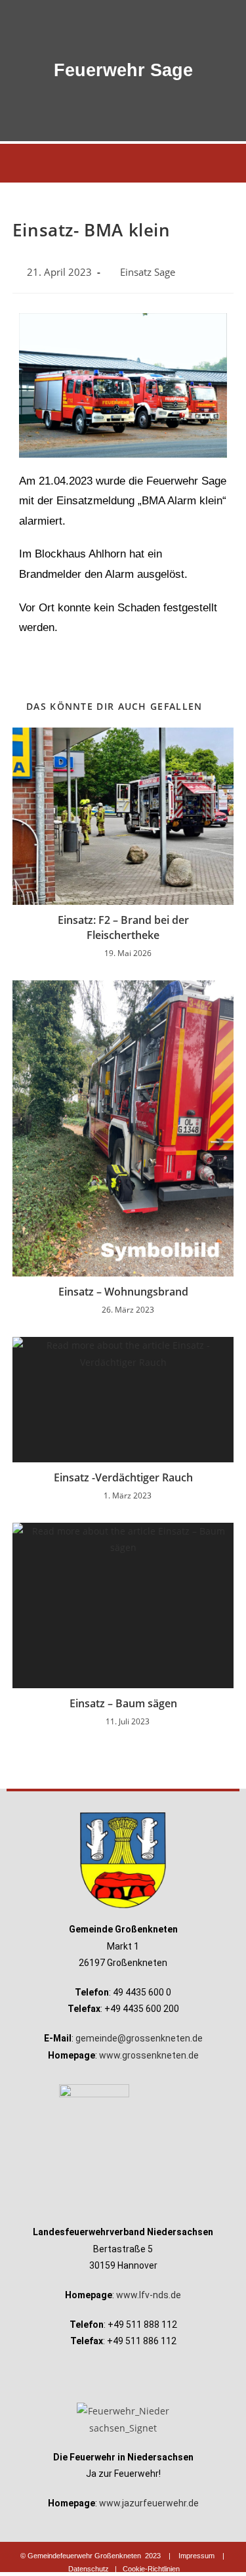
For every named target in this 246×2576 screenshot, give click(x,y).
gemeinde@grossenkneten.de (139, 2038)
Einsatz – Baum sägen (123, 1703)
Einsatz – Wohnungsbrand (123, 1292)
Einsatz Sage (148, 272)
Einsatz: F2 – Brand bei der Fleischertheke (123, 927)
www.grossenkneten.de (149, 2055)
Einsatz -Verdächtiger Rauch (123, 1477)
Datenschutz (89, 2569)
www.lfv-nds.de (149, 2295)
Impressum (196, 2556)
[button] (123, 163)
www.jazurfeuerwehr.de (149, 2503)
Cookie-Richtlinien (151, 2569)
